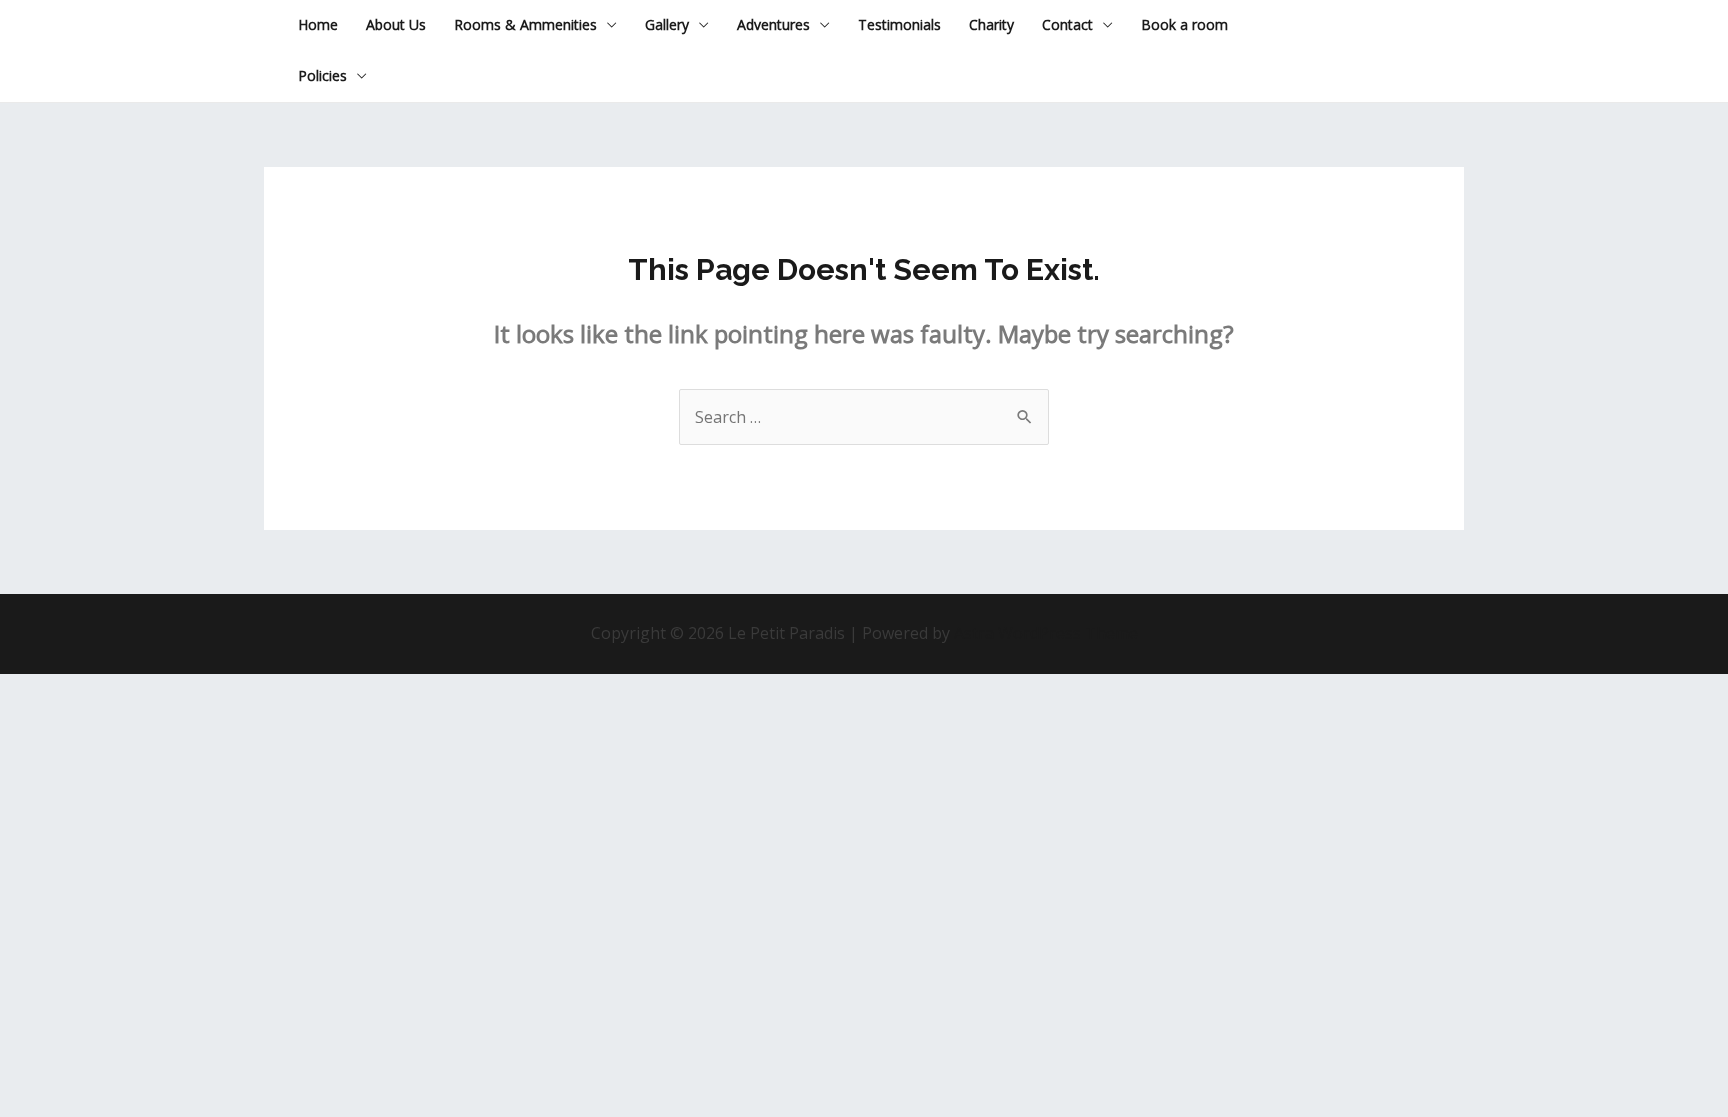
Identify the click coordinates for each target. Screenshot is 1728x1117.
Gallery (667, 24)
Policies (322, 75)
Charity (991, 24)
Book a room (1184, 24)
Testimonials (899, 24)
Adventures (773, 24)
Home (318, 24)
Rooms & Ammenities (525, 24)
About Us (396, 24)
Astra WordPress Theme (1046, 633)
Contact (1067, 24)
